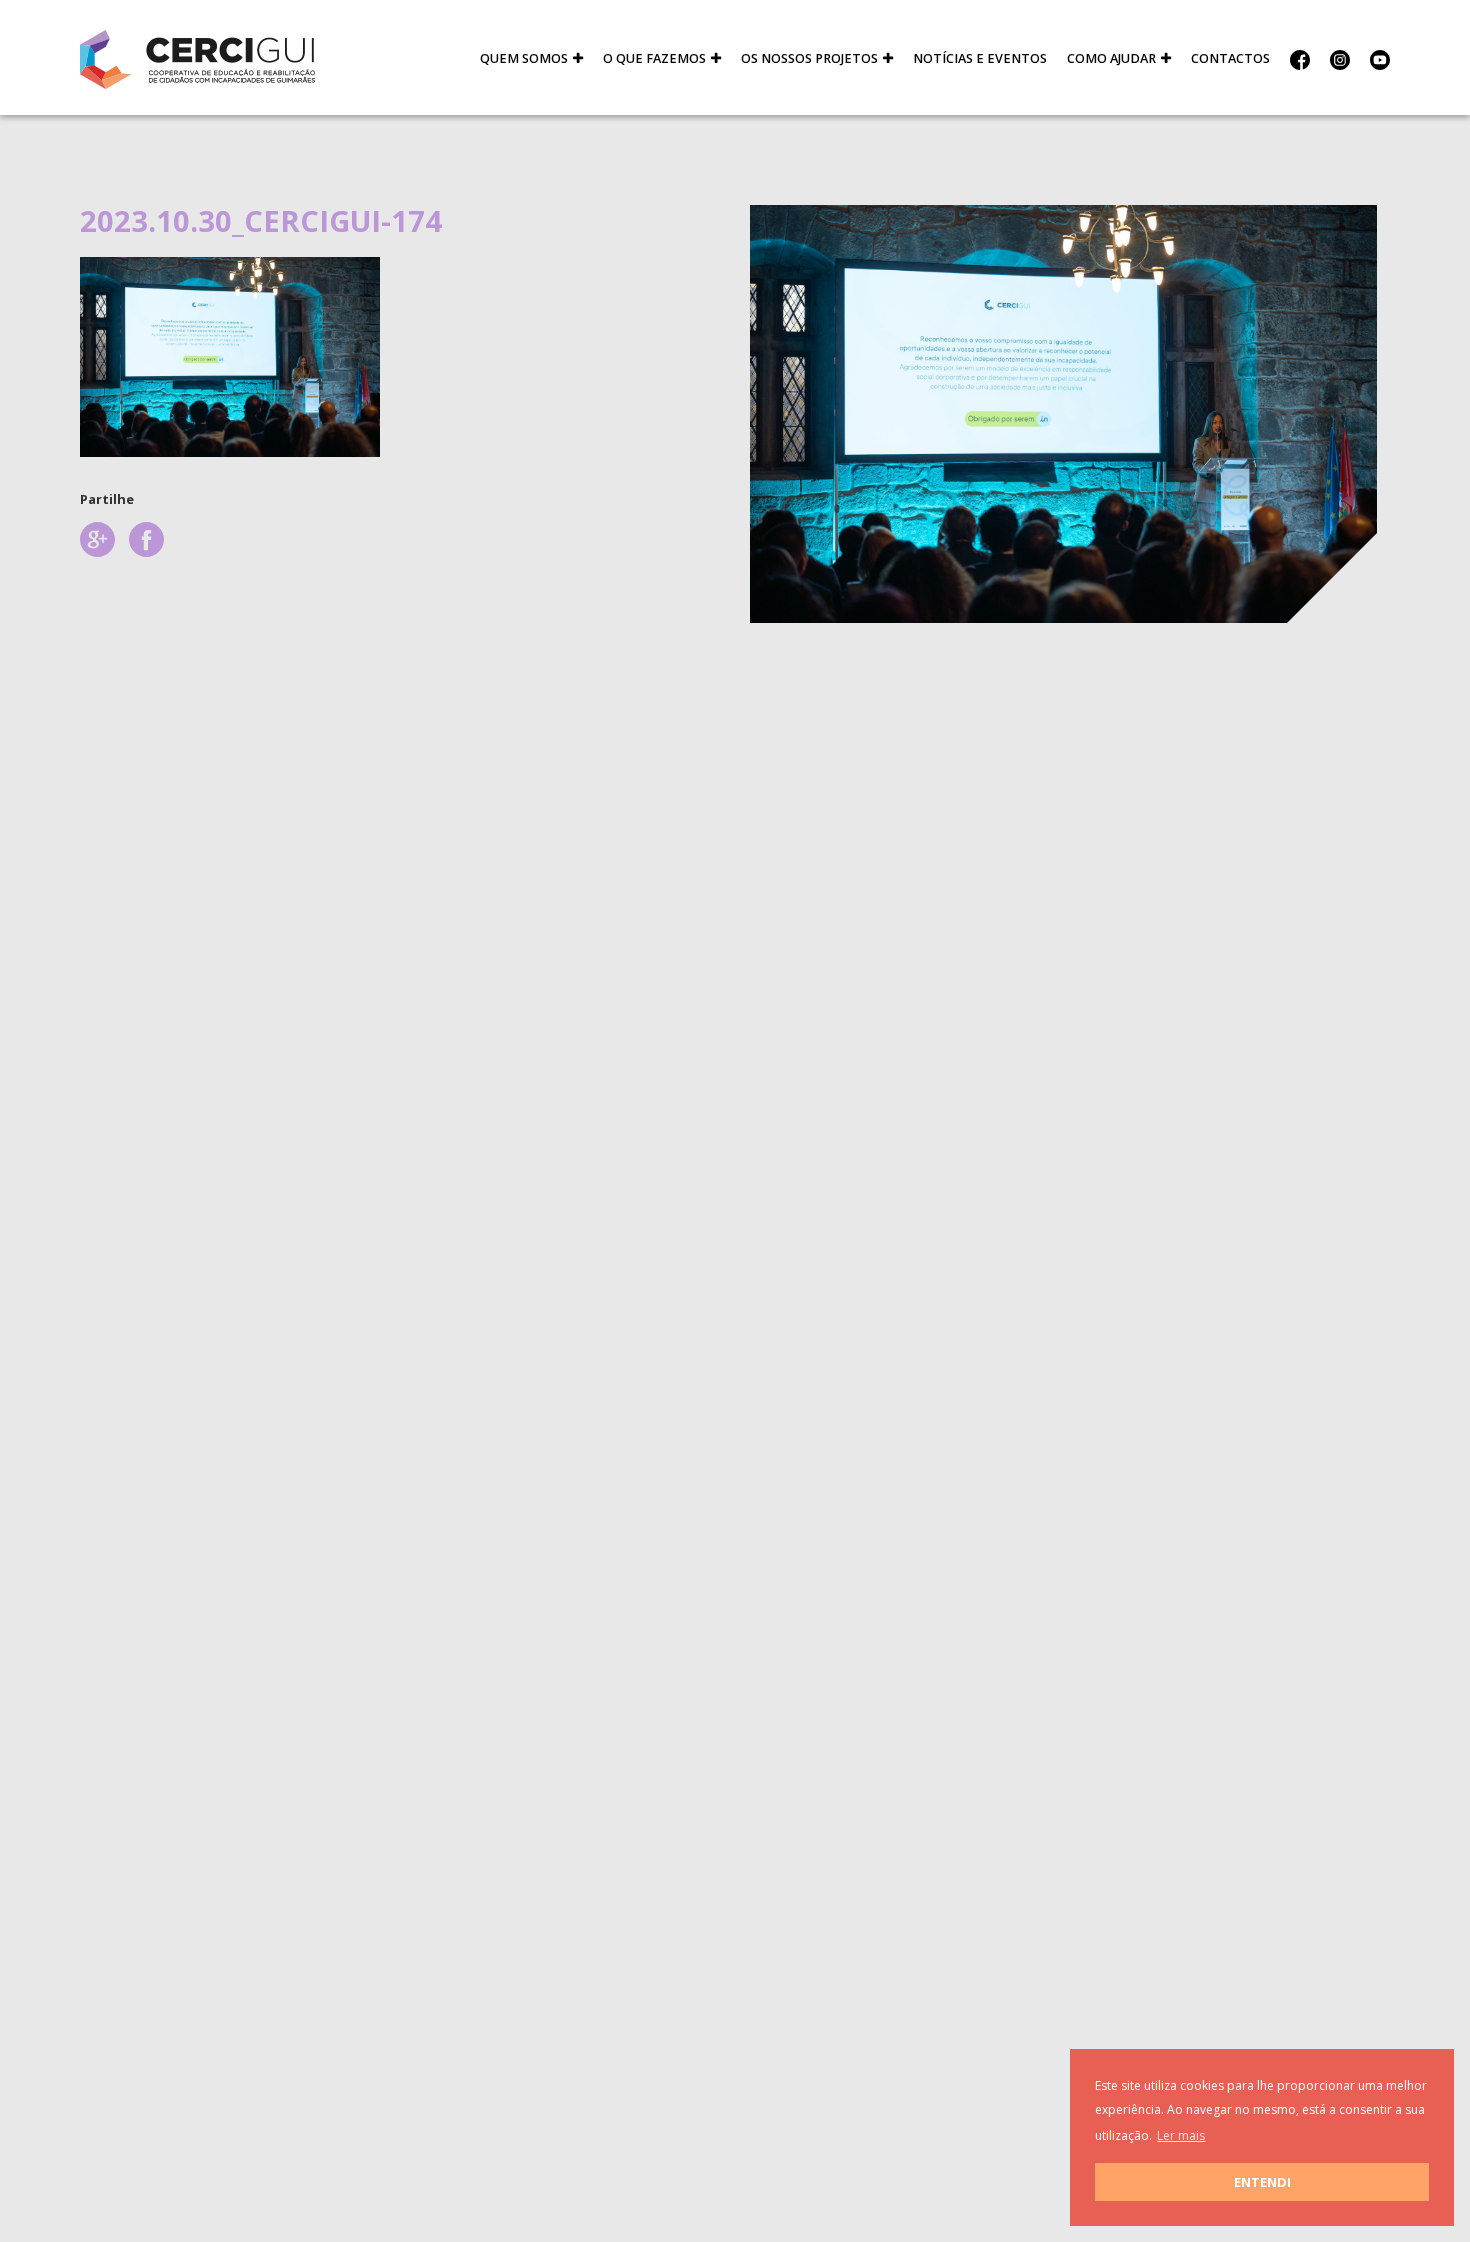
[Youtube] (1375, 59)
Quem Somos (524, 58)
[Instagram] (1340, 59)
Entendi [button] (1262, 2182)
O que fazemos (654, 58)
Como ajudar (1111, 58)
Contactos (1230, 58)
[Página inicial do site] (197, 58)
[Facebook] (1300, 59)
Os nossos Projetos (809, 58)
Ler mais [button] (1181, 2135)
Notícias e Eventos (980, 58)
